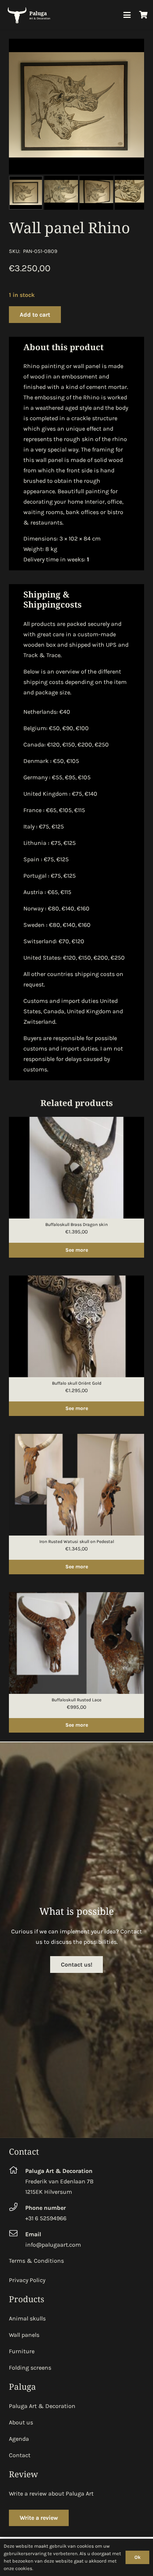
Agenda (19, 2439)
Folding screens (30, 2368)
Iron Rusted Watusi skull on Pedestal (77, 1542)
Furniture (22, 2351)
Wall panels (24, 2335)
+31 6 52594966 (46, 2218)
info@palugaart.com (53, 2245)
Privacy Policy (27, 2280)
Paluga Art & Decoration (42, 2406)
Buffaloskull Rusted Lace (76, 1700)
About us (21, 2422)
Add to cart (35, 315)
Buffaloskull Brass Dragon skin (76, 1224)
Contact (20, 2455)
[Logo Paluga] (30, 15)
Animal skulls (27, 2318)
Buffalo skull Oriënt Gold (77, 1383)
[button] (127, 15)
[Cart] (144, 15)
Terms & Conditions (36, 2261)
